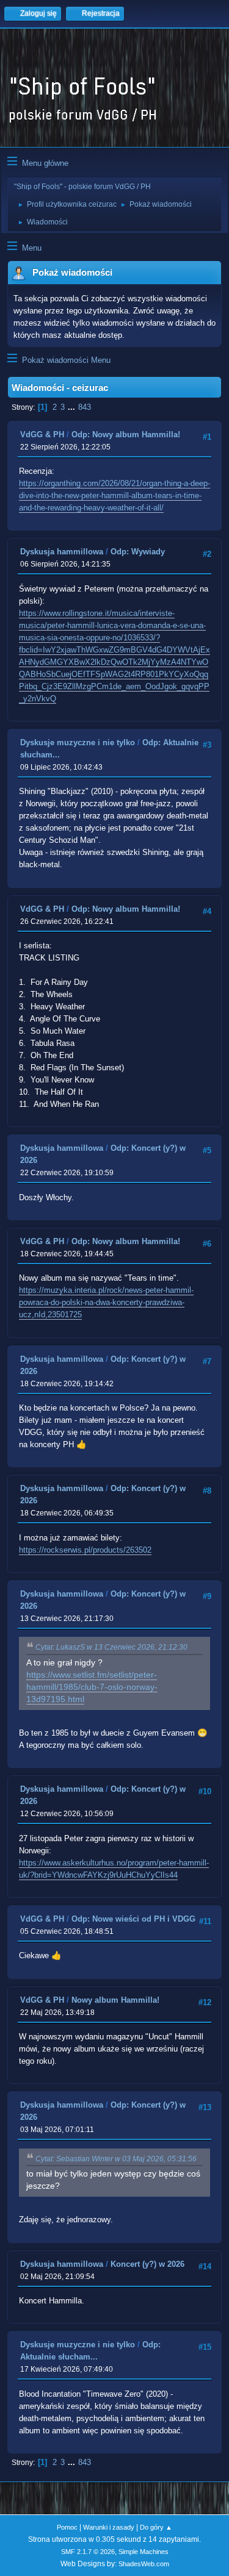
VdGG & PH (42, 435)
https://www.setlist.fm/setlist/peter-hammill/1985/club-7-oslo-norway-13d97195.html (92, 1687)
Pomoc (67, 2527)
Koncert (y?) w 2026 (147, 2264)
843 (85, 407)
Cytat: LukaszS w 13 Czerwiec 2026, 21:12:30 (111, 1647)
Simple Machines (144, 2552)
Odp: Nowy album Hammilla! (126, 435)
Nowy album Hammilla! (115, 2000)
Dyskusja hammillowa (62, 552)
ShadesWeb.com (144, 2564)
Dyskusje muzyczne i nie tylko (78, 742)
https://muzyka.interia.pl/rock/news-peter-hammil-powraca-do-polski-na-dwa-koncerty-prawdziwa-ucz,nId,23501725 (106, 1302)
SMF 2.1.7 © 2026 (88, 2552)
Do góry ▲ (156, 2527)
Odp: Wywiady (138, 552)
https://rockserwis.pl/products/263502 (85, 1550)
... (73, 407)
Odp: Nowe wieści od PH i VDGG (133, 1919)
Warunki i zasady (109, 2527)
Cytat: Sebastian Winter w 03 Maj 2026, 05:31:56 (116, 2159)
